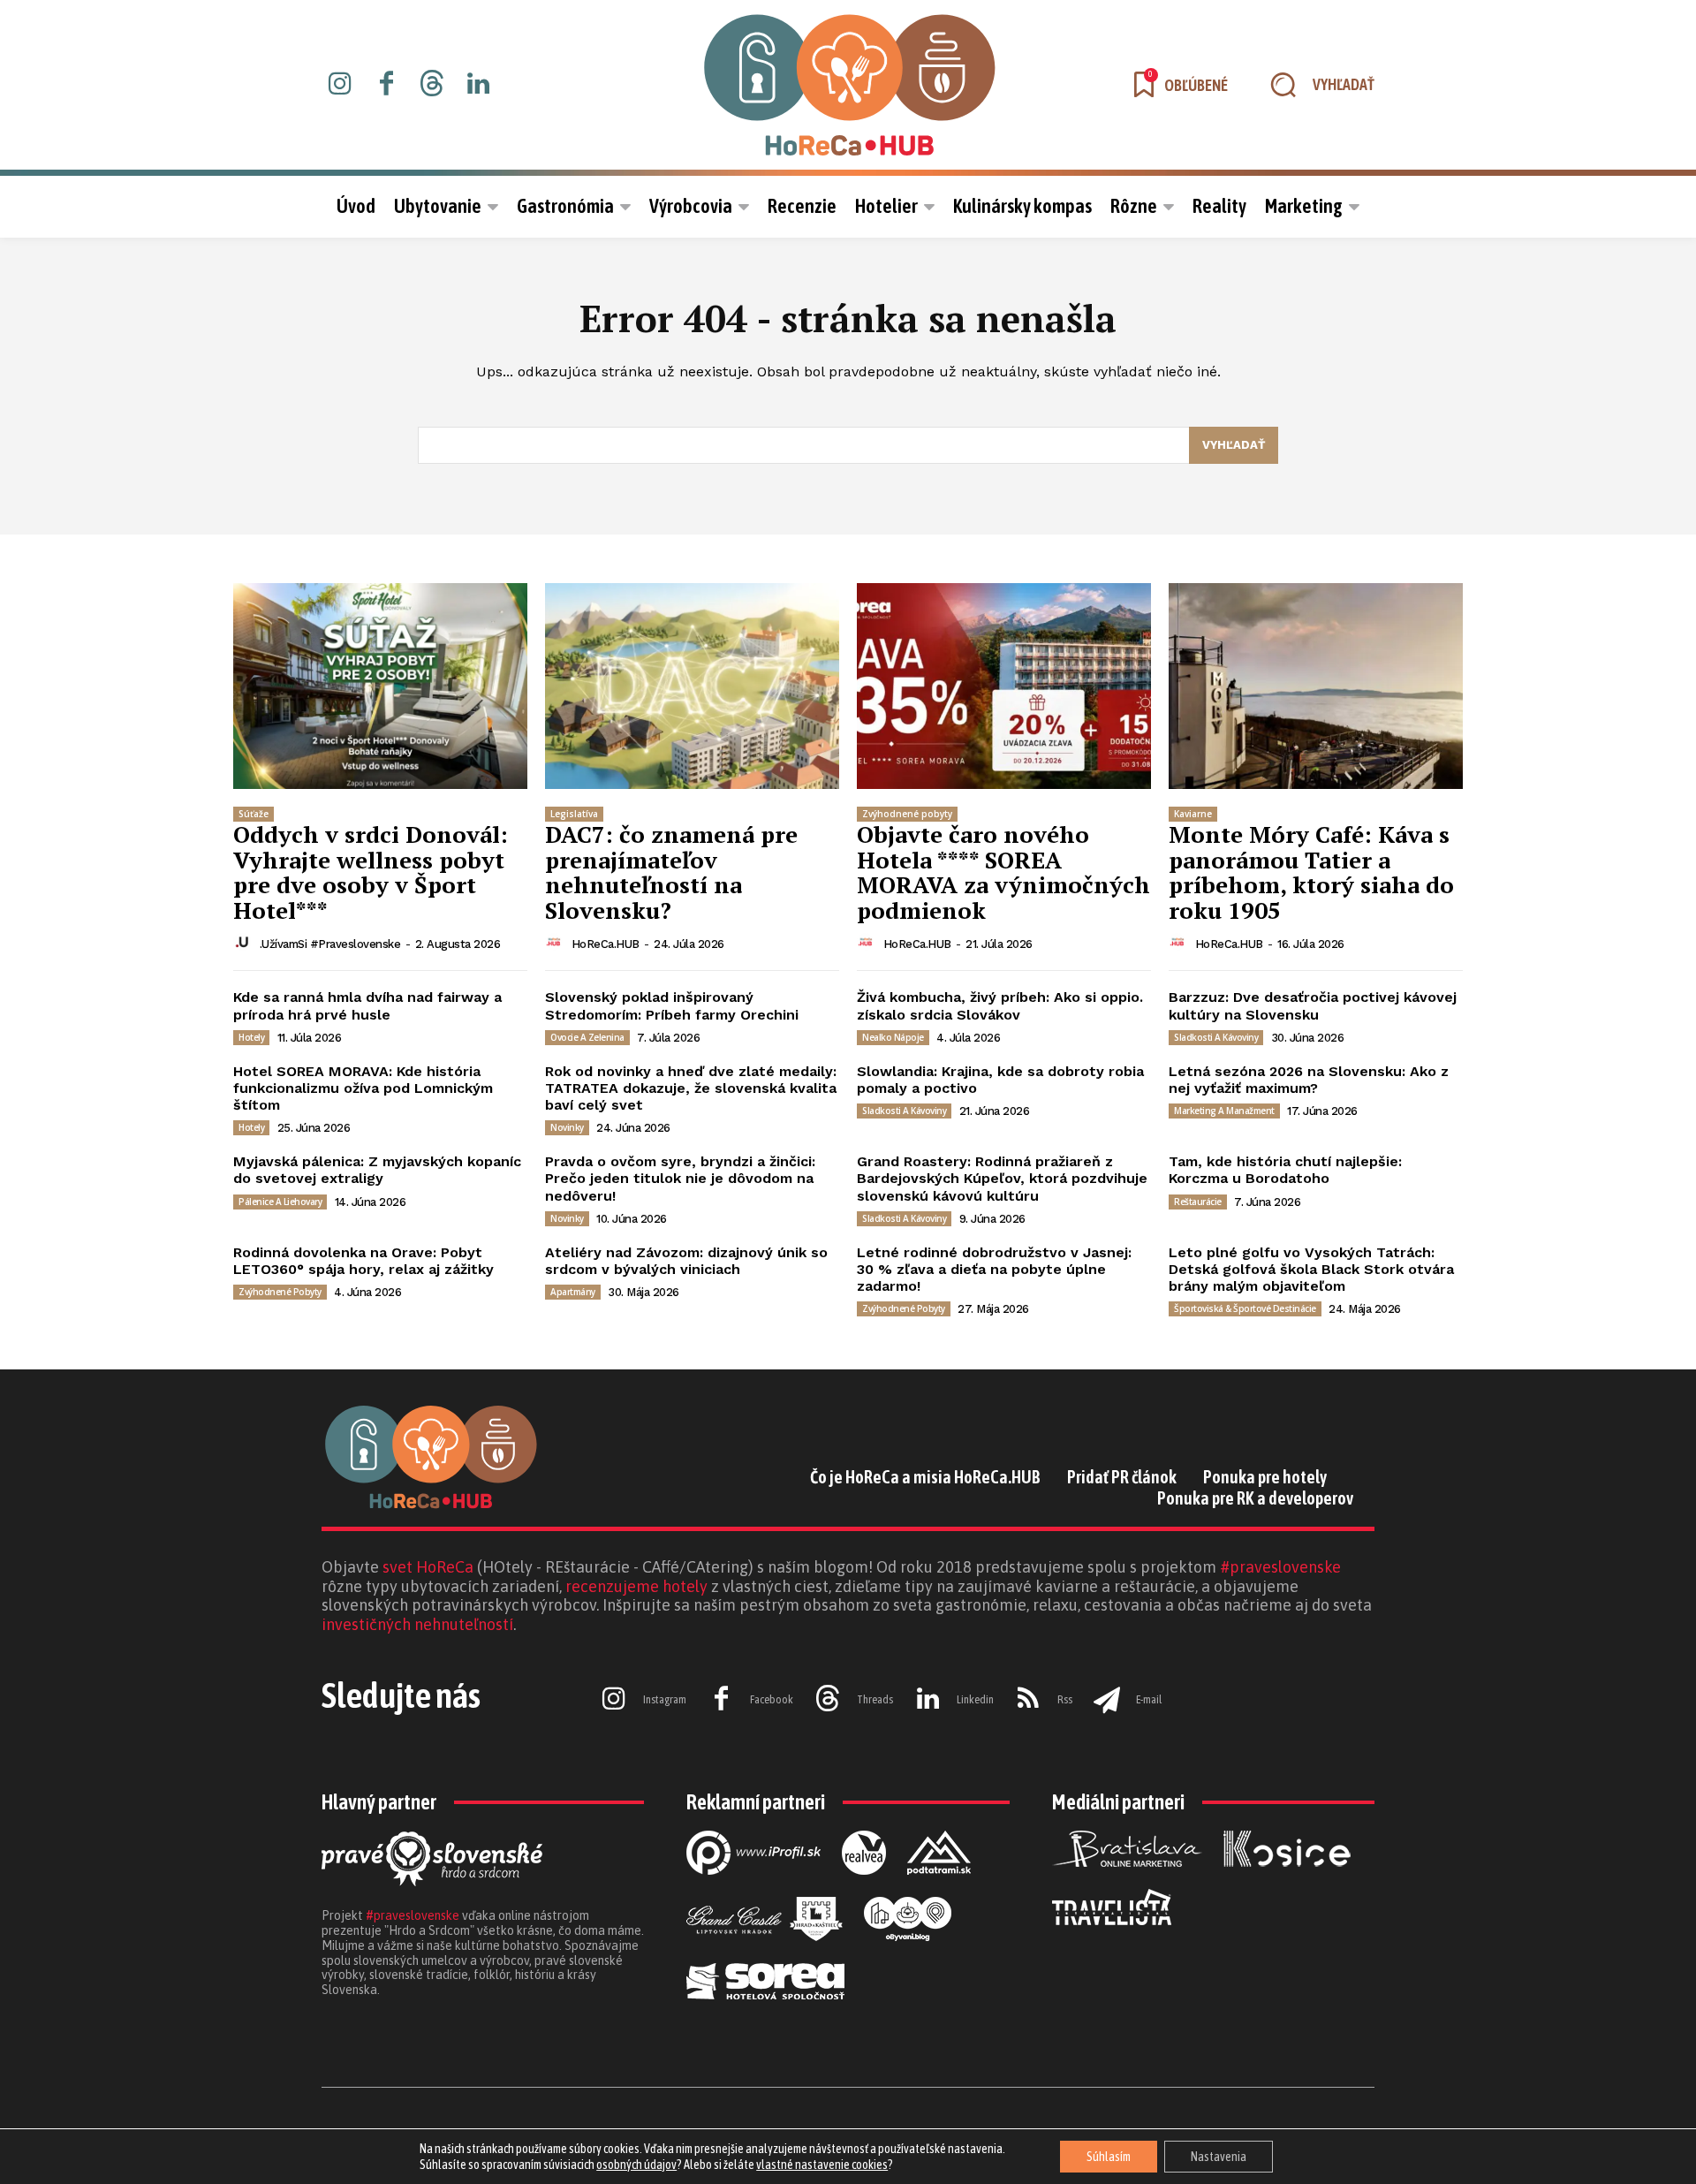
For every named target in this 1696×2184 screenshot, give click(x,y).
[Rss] (1028, 1700)
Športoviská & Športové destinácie (1245, 1308)
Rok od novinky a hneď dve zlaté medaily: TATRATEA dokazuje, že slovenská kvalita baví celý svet (691, 1088)
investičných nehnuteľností (417, 1624)
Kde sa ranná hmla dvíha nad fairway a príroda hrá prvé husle (367, 1005)
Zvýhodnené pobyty (907, 814)
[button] (1314, 85)
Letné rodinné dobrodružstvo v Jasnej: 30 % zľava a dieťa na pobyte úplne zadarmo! (994, 1269)
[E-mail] (1107, 1700)
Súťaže (254, 814)
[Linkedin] (478, 85)
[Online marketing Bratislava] (1127, 1881)
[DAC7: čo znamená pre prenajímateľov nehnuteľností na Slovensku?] (692, 686)
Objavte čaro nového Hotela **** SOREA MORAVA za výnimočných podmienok (1003, 872)
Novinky (567, 1127)
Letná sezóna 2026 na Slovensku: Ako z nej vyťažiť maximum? (1309, 1080)
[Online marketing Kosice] (1287, 1881)
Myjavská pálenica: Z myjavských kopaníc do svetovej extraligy (377, 1170)
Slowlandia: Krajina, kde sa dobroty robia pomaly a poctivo (1000, 1080)
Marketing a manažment (1224, 1111)
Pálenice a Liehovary (280, 1202)
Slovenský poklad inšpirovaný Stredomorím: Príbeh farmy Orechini (672, 1005)
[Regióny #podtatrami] (939, 1889)
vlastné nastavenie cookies (822, 2165)
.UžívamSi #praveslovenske (330, 944)
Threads (875, 1699)
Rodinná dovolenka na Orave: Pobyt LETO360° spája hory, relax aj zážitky (363, 1261)
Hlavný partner (379, 1802)
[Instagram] (340, 85)
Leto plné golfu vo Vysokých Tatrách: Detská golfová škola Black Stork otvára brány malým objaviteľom (1311, 1269)
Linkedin (975, 1699)
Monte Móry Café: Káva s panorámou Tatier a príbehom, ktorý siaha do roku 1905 (1311, 872)
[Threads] (432, 85)
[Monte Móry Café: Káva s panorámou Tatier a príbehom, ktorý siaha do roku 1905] (1316, 686)
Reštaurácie (1198, 1202)
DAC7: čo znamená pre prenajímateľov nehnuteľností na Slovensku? (671, 872)
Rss (1065, 1699)
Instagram (665, 1699)
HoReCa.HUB (606, 944)
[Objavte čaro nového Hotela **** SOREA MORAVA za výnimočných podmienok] (1004, 686)
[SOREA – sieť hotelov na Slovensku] (765, 2013)
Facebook (772, 1699)
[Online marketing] (753, 1889)
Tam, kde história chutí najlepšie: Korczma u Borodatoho (1285, 1170)
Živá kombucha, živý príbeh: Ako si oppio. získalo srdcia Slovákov (1000, 1005)
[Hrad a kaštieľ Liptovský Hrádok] (765, 1955)
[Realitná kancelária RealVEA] (864, 1889)
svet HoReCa (428, 1567)
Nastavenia (1219, 2157)
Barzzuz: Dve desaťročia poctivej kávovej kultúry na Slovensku (1313, 1005)
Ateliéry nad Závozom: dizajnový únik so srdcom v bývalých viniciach (686, 1261)
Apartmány (573, 1292)
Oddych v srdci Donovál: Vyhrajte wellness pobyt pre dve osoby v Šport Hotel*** (371, 872)
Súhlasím (1109, 2157)
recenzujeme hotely (636, 1586)
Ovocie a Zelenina (587, 1037)
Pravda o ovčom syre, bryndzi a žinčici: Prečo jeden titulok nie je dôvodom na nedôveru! (680, 1178)
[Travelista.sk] (1112, 1939)
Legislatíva (574, 814)
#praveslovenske (1280, 1567)
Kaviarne (1193, 814)
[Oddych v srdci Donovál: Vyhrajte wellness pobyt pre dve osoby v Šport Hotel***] (380, 686)
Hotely (251, 1037)
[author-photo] (245, 943)
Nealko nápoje (893, 1037)
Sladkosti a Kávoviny (1216, 1037)
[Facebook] (386, 85)
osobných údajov (636, 2165)
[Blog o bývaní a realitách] (908, 1955)
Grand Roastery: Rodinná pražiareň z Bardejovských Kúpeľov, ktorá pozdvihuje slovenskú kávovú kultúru (1002, 1178)
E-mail (1149, 1699)
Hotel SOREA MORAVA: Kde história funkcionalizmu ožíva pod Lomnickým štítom (363, 1088)
